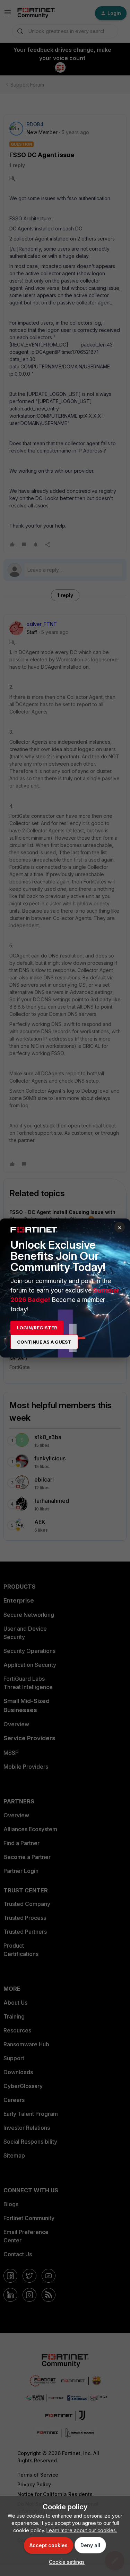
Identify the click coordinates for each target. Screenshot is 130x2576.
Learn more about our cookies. (82, 2530)
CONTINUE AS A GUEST (44, 1342)
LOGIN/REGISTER (37, 1328)
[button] (65, 2562)
